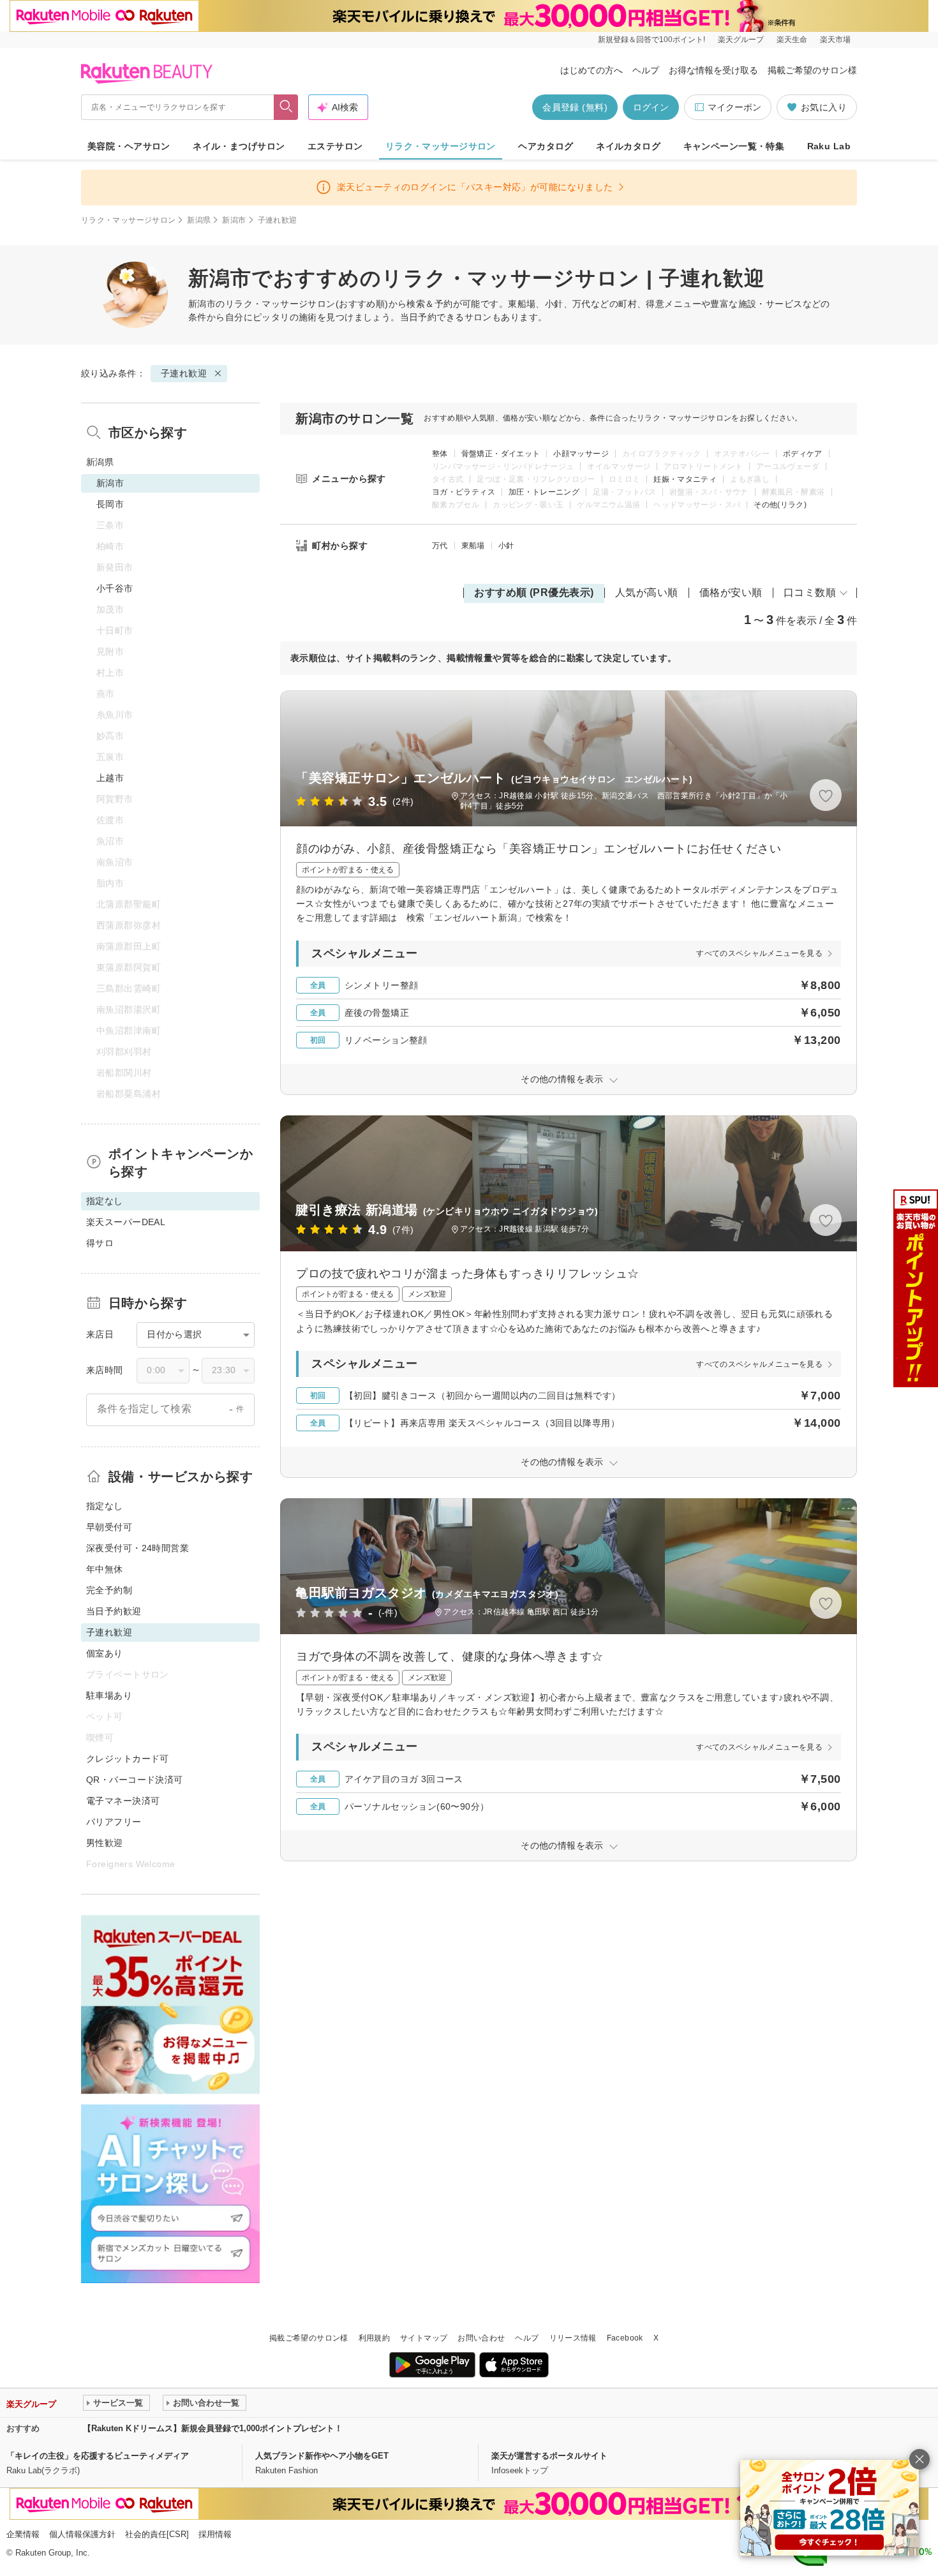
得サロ (100, 1243)
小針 (506, 546)
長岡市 (110, 504)
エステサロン (335, 146)
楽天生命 (792, 40)
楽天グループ (741, 40)
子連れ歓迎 (184, 373)
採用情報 (215, 2534)
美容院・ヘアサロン (129, 146)
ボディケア (803, 454)
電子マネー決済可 (123, 1801)
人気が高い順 (647, 592)
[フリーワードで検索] (286, 107)
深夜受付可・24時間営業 (138, 1548)
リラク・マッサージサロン (441, 146)
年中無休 (105, 1569)
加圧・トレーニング (544, 492)
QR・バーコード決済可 (135, 1780)
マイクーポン (734, 107)
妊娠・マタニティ (685, 479)
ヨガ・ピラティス (464, 492)
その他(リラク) (780, 505)
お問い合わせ (481, 2338)
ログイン (651, 107)
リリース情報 (573, 2338)
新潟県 (199, 220)
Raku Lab (829, 146)
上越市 (110, 778)
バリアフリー (114, 1822)
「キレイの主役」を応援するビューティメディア (98, 2456)
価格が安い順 (731, 592)
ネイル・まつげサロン (239, 146)
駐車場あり (109, 1695)
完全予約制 (109, 1590)
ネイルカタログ (628, 146)
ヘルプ (646, 70)
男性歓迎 (105, 1843)
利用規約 (374, 2338)
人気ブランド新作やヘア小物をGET (322, 2456)
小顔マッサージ (581, 454)
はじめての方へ (592, 70)
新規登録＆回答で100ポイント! (651, 40)
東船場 (473, 546)
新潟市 (234, 220)
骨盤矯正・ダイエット (501, 454)
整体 (440, 454)
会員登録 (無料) (575, 107)
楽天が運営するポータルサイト (549, 2456)
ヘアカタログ (546, 146)
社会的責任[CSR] (157, 2534)
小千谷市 (115, 588)
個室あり (105, 1653)
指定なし (105, 1506)
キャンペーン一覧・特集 (734, 146)
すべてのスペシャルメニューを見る (759, 953)
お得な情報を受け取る (713, 70)
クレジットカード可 (128, 1759)
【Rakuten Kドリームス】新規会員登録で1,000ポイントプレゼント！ (213, 2428)
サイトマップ (424, 2338)
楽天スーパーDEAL (126, 1222)
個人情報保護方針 (82, 2534)
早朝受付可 (109, 1527)
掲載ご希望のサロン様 (812, 70)
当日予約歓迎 (114, 1611)
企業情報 (23, 2534)
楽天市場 (835, 40)
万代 (440, 546)
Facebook (625, 2338)
